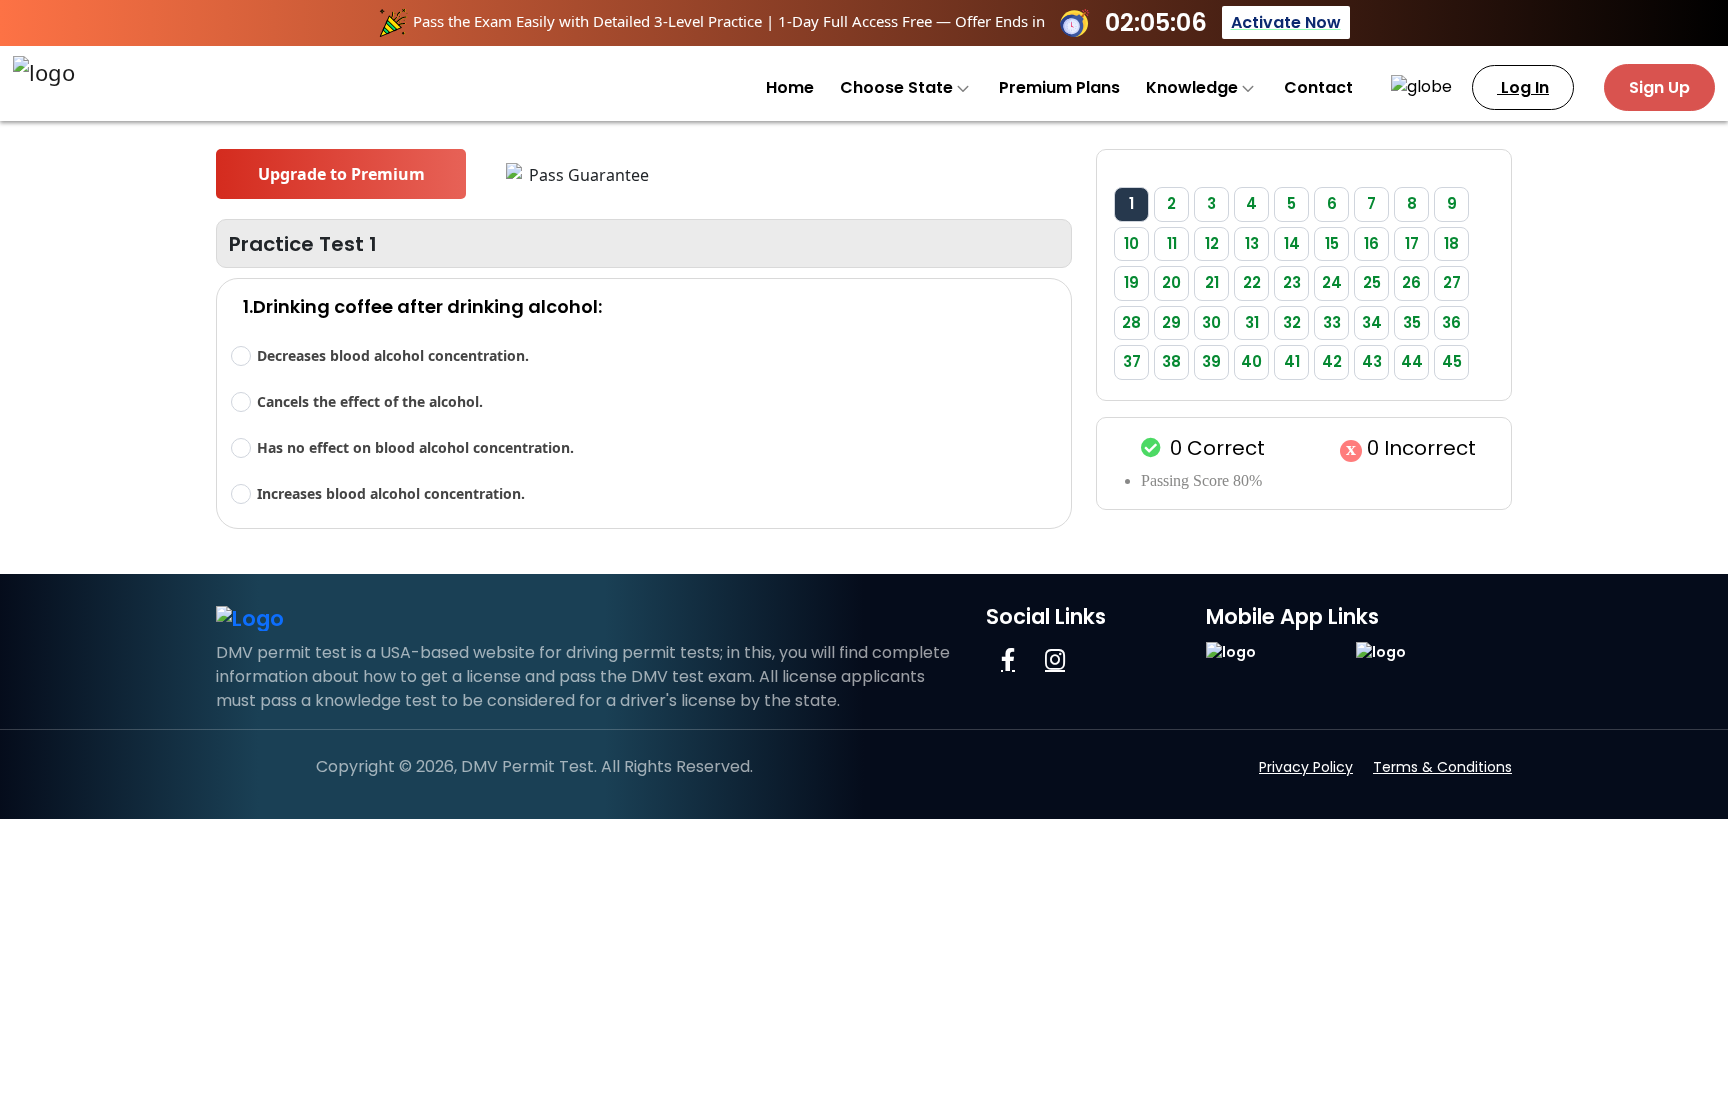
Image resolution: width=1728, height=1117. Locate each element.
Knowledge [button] (1194, 87)
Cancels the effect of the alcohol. (370, 401)
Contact (1318, 87)
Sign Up (1659, 87)
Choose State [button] (898, 87)
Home (790, 87)
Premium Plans (1059, 87)
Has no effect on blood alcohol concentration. (415, 447)
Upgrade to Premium (341, 174)
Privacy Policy (1306, 767)
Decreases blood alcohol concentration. (393, 355)
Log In (1523, 87)
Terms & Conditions (1442, 767)
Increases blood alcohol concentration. (391, 493)
